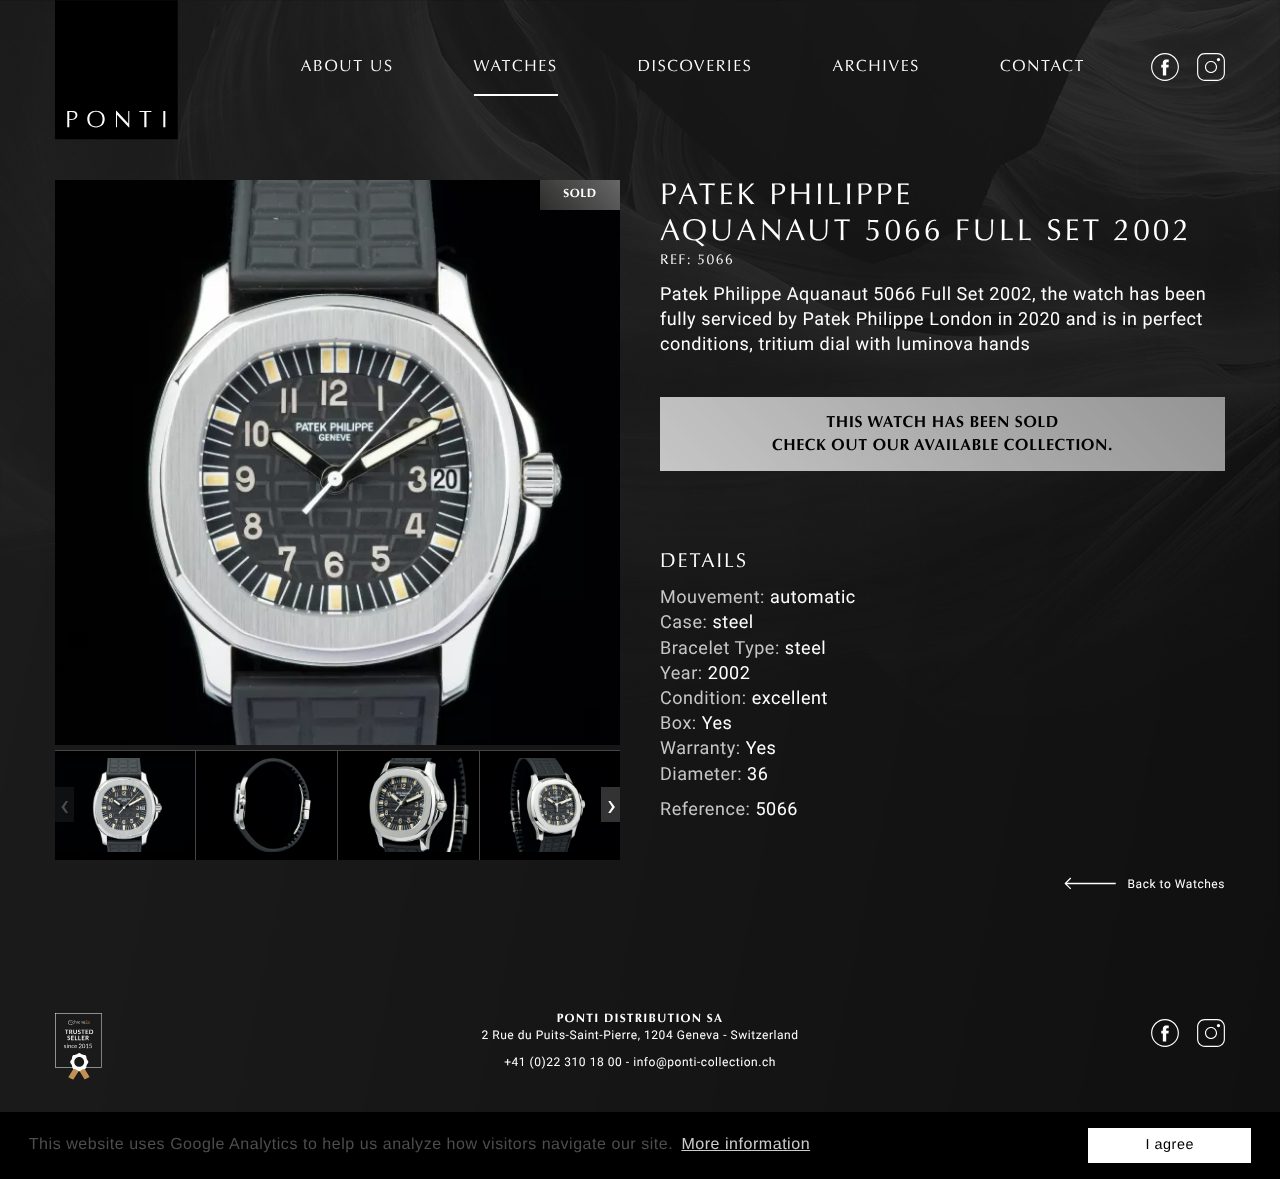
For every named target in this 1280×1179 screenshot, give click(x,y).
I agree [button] (1169, 1145)
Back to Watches (1176, 884)
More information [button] (745, 1144)
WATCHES (516, 68)
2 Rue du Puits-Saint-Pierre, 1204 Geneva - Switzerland (639, 1035)
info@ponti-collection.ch (704, 1062)
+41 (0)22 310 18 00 (563, 1062)
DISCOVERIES (695, 68)
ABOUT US (347, 68)
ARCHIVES (876, 68)
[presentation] (64, 805)
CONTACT (1042, 68)
